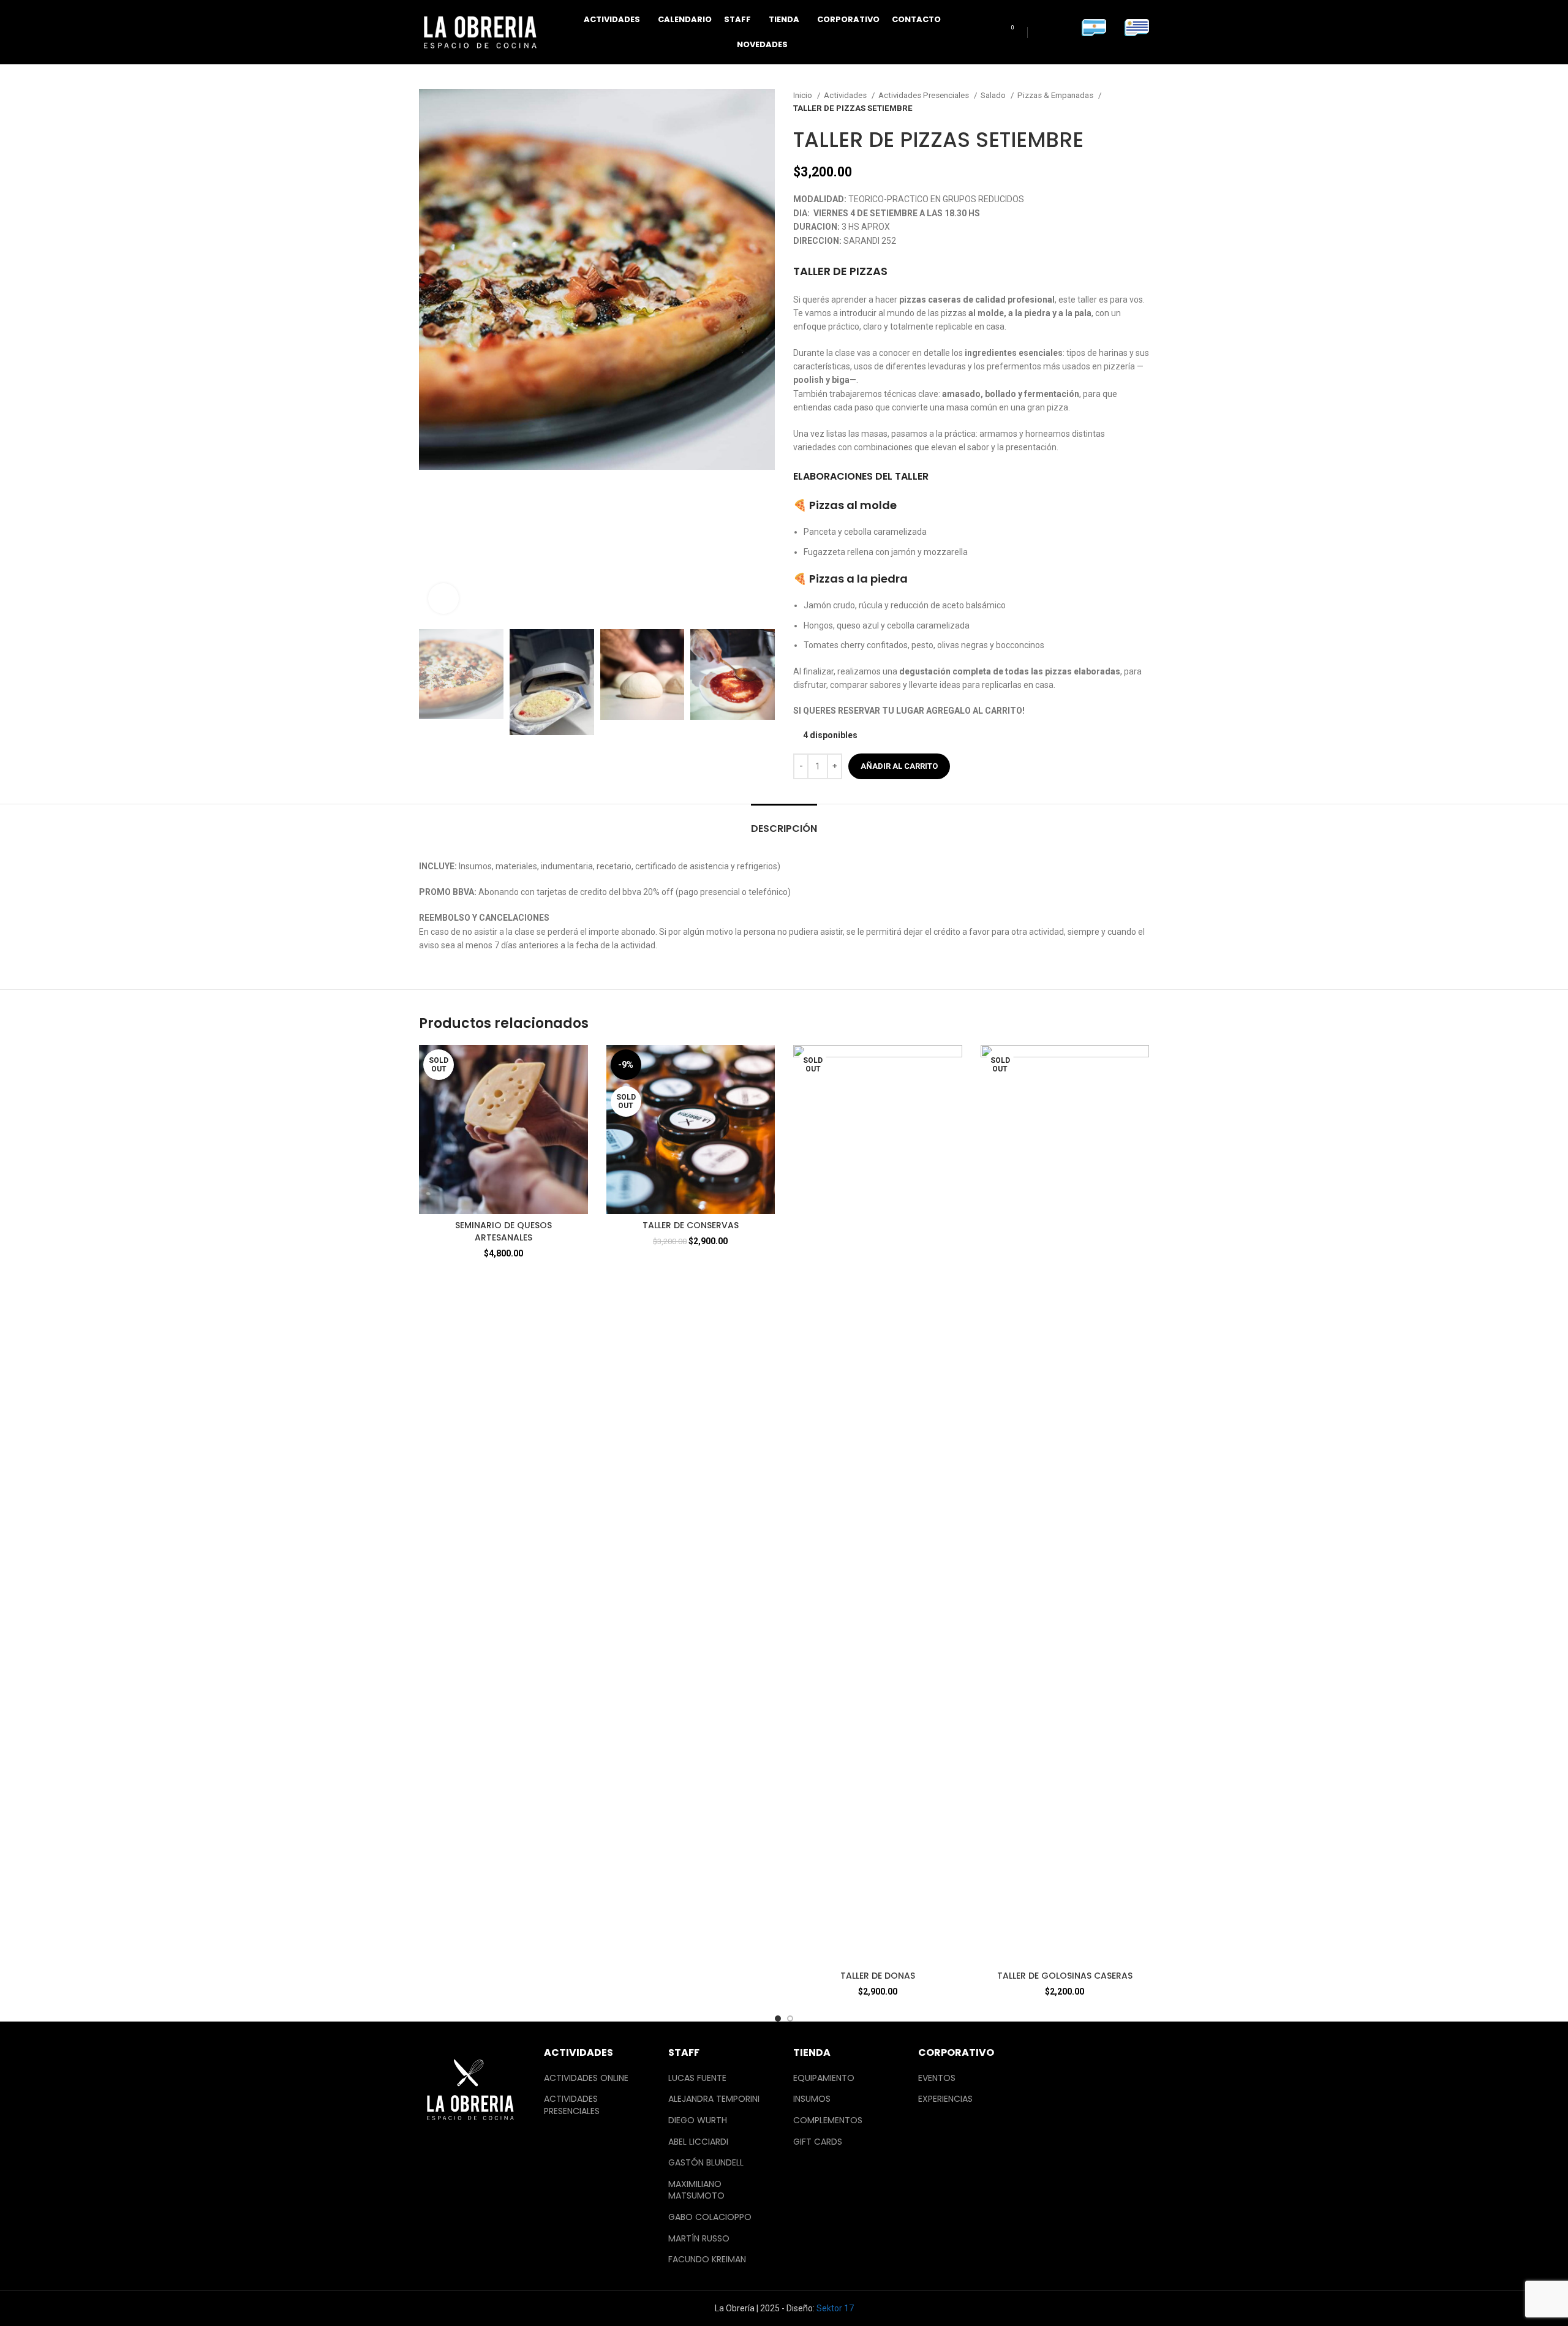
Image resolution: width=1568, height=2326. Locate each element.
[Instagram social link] (1061, 32)
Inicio (804, 95)
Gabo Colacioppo (710, 2217)
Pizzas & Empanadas (1056, 95)
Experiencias (945, 2099)
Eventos (937, 2078)
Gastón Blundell (706, 2163)
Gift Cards (818, 2142)
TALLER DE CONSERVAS (691, 1225)
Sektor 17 (835, 2308)
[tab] (784, 822)
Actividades (846, 95)
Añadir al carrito (899, 766)
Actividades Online (586, 2078)
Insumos (812, 2099)
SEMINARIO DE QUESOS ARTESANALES (503, 1231)
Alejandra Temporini (714, 2099)
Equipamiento (824, 2078)
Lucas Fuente (697, 2078)
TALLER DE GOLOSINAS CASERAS (1065, 1976)
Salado (994, 95)
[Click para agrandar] (443, 598)
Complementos (828, 2120)
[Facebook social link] (1043, 32)
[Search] (986, 32)
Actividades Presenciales (925, 95)
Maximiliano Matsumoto (696, 2190)
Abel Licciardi (698, 2142)
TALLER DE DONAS (878, 1976)
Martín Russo (699, 2239)
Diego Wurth (698, 2120)
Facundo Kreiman (707, 2260)
